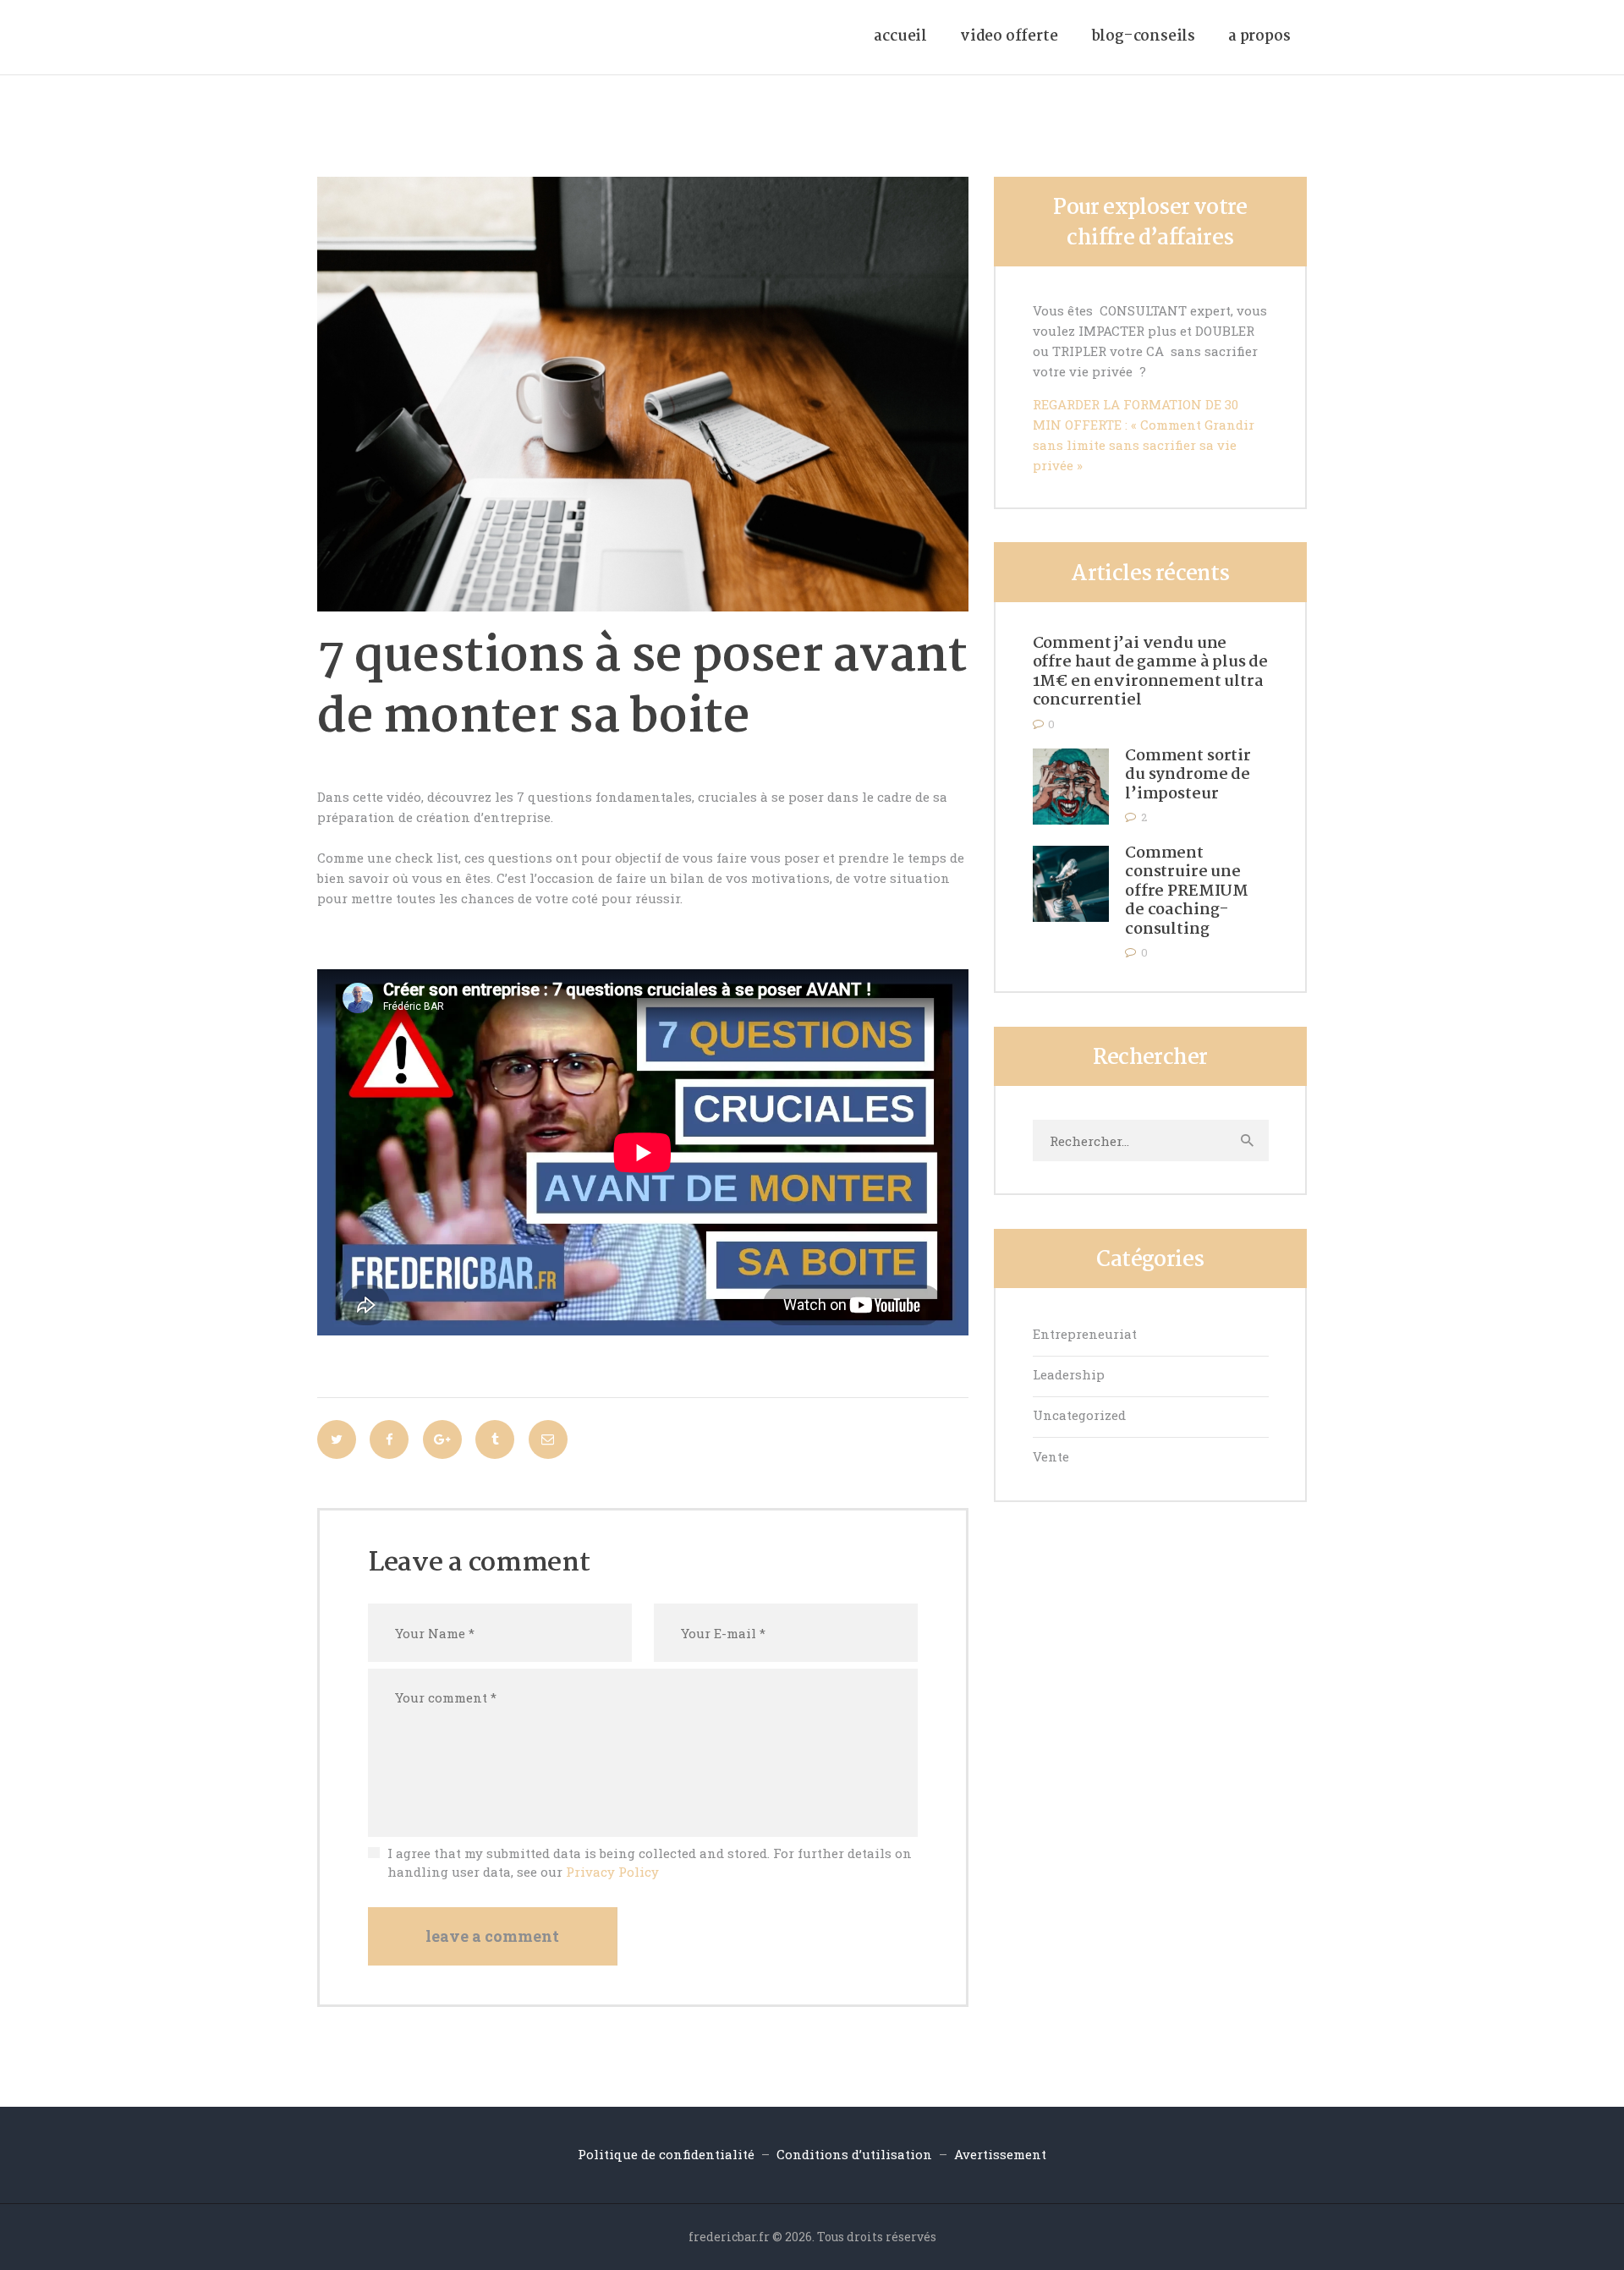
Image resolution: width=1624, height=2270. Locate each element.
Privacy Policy (612, 1872)
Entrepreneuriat (1085, 1334)
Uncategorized (1079, 1415)
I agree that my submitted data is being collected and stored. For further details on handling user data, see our (650, 1863)
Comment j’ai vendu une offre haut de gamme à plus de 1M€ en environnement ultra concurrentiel (1151, 672)
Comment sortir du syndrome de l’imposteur (1188, 776)
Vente (1051, 1456)
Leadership (1069, 1374)
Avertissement (1000, 2154)
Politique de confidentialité (668, 2154)
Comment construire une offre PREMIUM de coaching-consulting (1187, 892)
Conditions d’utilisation (854, 2154)
